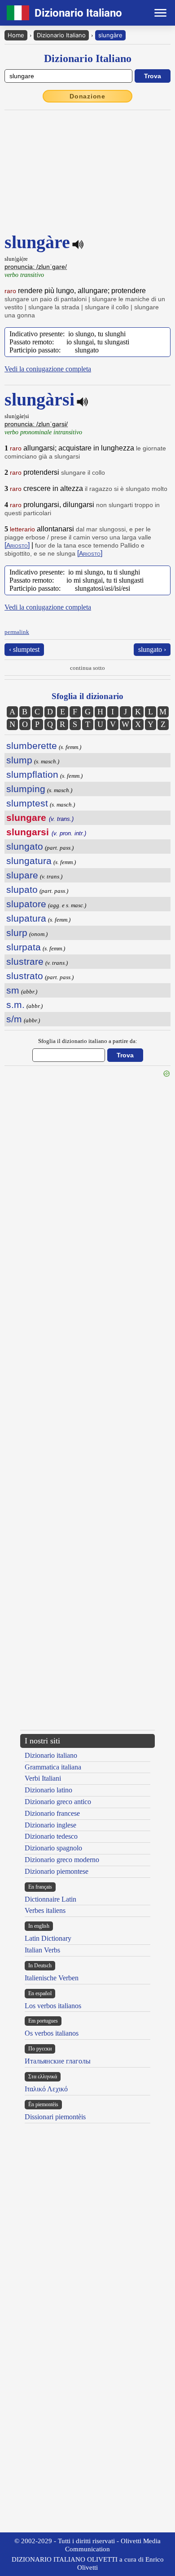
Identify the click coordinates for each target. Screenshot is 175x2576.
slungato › (152, 649)
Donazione (87, 96)
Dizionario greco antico (58, 1802)
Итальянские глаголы (58, 2061)
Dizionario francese (52, 1813)
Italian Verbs (42, 1950)
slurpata (24, 947)
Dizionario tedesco (51, 1836)
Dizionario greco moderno (62, 1860)
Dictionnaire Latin (50, 1899)
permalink (17, 632)
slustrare (25, 961)
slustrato (25, 976)
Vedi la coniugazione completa (48, 369)
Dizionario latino (48, 1790)
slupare (22, 875)
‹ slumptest (24, 649)
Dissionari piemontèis (55, 2117)
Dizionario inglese (50, 1825)
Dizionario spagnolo (53, 1848)
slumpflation (32, 774)
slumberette (32, 746)
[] (17, 545)
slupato (22, 889)
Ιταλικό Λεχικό (46, 2089)
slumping (26, 789)
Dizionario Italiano (61, 35)
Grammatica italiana (53, 1767)
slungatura (29, 861)
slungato (25, 846)
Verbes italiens (45, 1910)
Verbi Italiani (43, 1778)
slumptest (27, 803)
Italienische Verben (52, 1978)
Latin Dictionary (48, 1938)
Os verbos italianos (52, 2033)
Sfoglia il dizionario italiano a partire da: (88, 1041)
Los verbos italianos (53, 2006)
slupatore (26, 904)
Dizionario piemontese (57, 1871)
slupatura (26, 918)
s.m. (15, 1005)
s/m (14, 1019)
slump (19, 760)
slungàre (110, 35)
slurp (17, 933)
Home (16, 35)
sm (13, 990)
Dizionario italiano (51, 1755)
